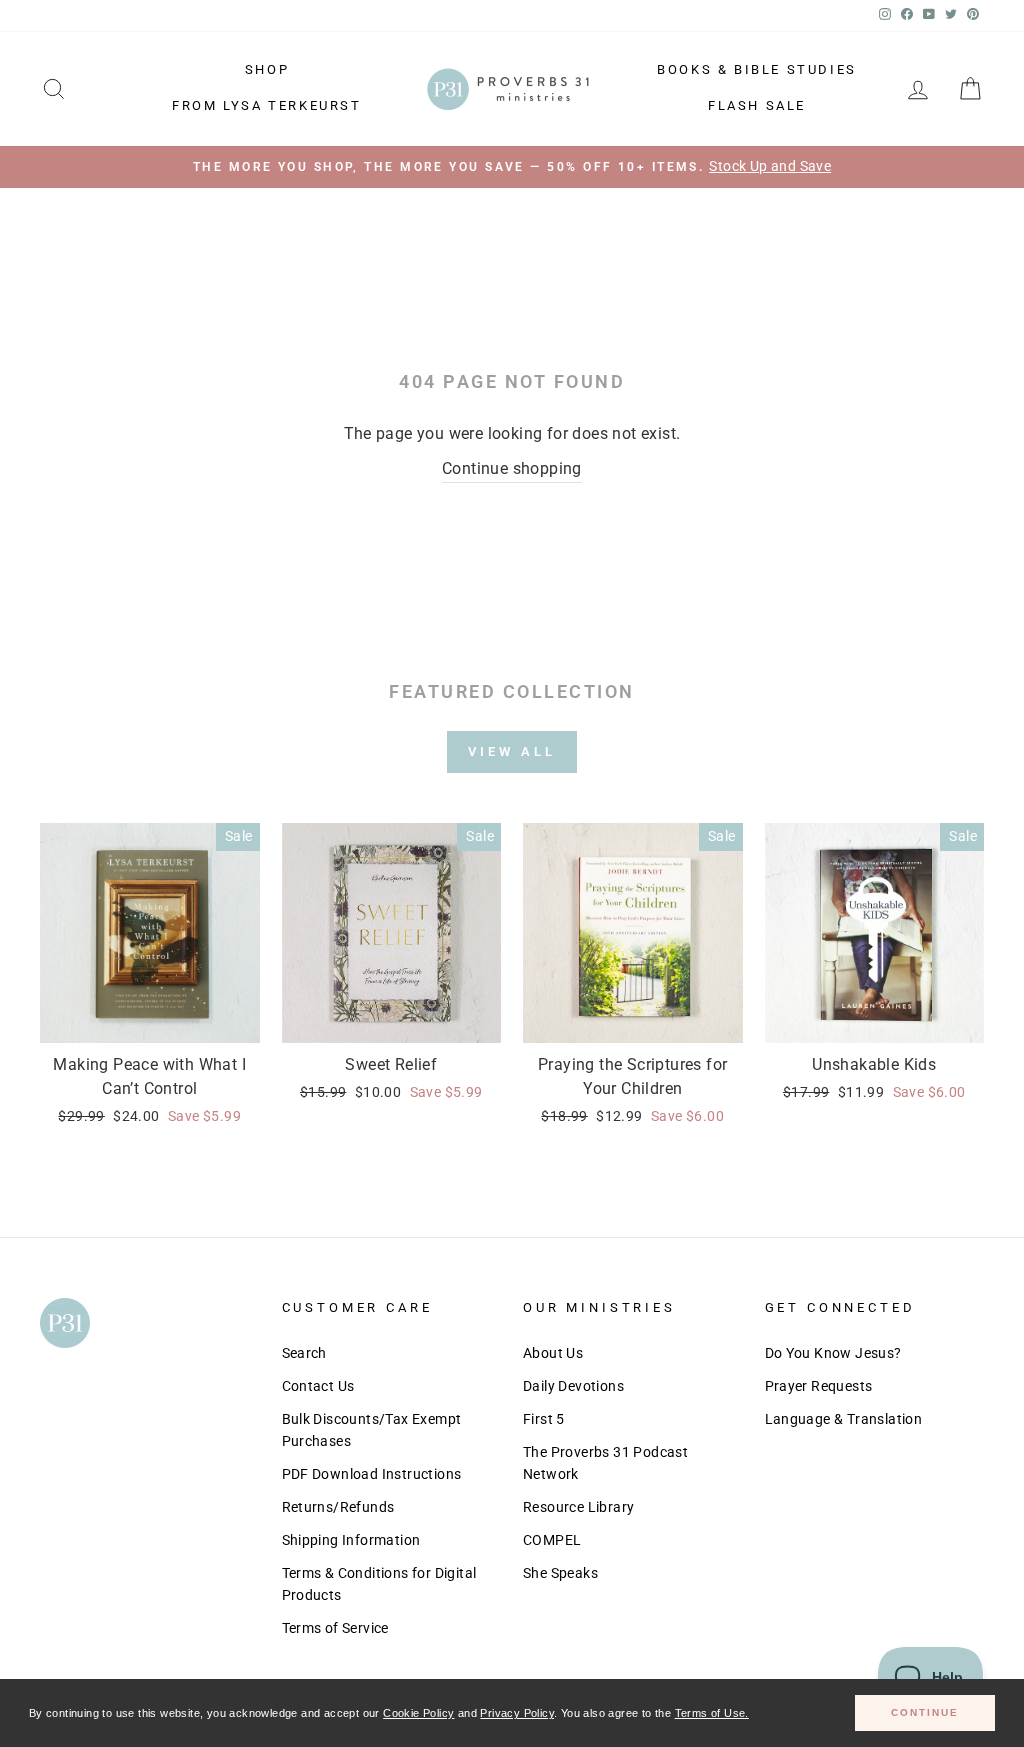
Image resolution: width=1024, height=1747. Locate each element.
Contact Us (318, 1386)
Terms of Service (335, 1628)
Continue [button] (925, 1712)
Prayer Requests (819, 1386)
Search (304, 1353)
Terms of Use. (712, 1713)
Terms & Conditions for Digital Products (379, 1584)
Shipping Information (351, 1540)
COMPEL (552, 1540)
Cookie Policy (418, 1713)
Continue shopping (512, 468)
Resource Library (578, 1507)
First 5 (544, 1419)
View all (511, 751)
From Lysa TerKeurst (266, 105)
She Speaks (560, 1573)
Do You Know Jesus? (833, 1353)
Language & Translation (844, 1419)
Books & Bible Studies (757, 69)
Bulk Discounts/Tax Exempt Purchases (372, 1430)
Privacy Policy (517, 1713)
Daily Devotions (573, 1386)
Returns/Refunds (338, 1507)
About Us (553, 1353)
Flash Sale (757, 105)
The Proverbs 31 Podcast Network (605, 1463)
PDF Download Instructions (372, 1474)
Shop (267, 69)
